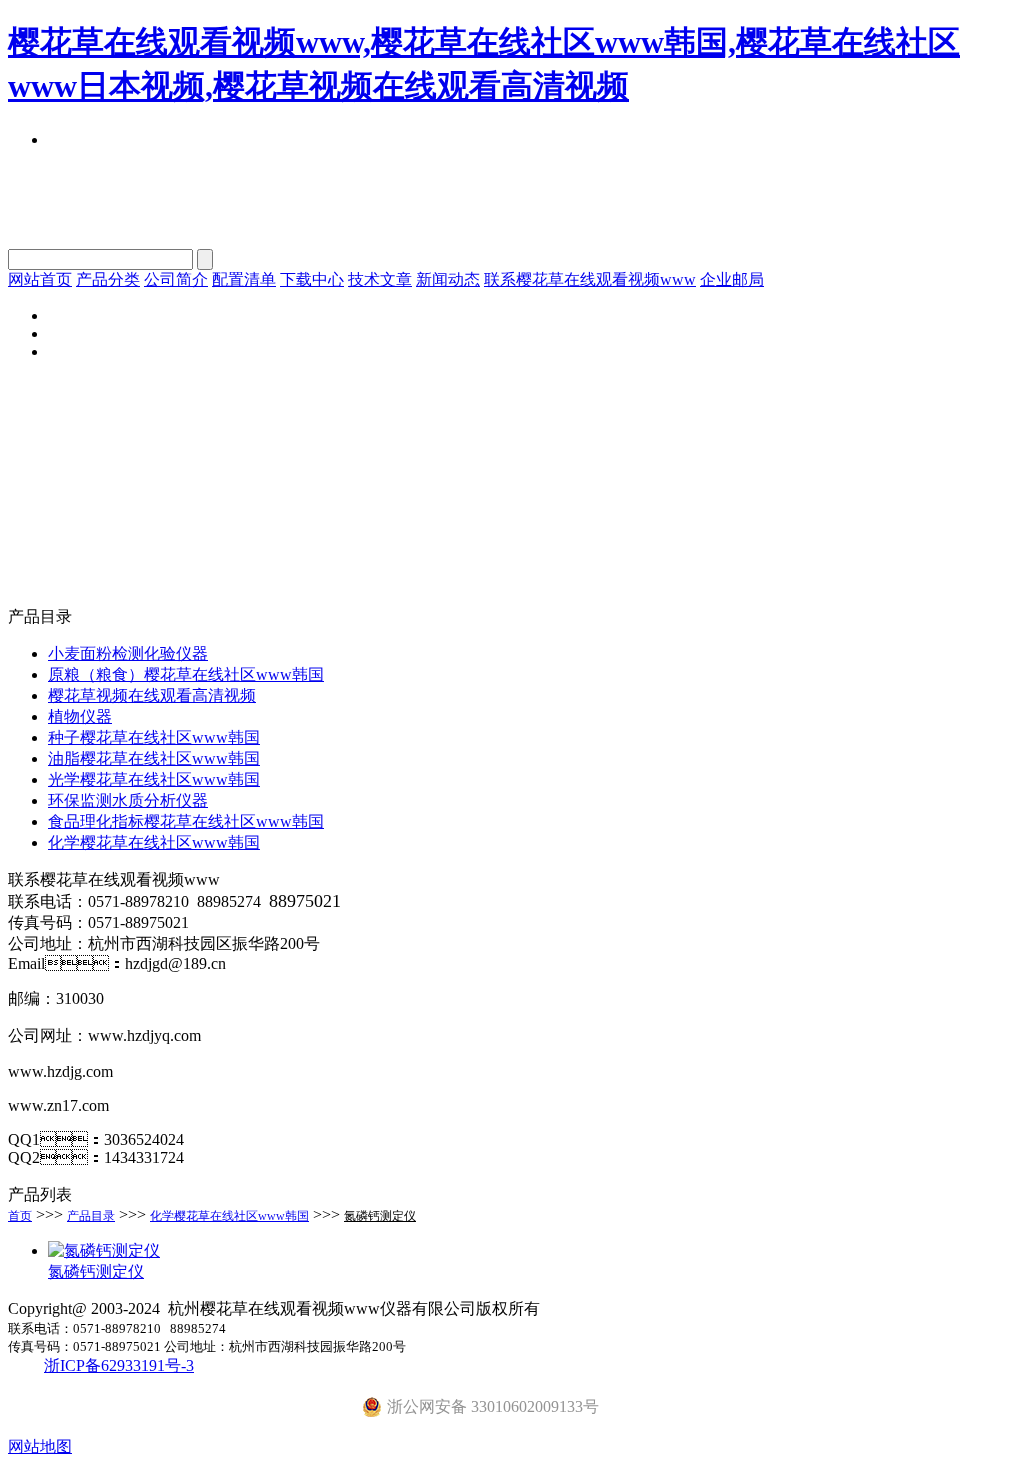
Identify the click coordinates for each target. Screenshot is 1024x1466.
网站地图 (40, 1446)
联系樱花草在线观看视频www (590, 279)
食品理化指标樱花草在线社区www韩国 (186, 821)
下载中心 (312, 279)
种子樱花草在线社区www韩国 (154, 737)
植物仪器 (80, 716)
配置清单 (244, 279)
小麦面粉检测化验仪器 (128, 653)
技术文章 (380, 279)
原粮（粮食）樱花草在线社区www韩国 (186, 674)
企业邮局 (732, 279)
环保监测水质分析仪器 (128, 800)
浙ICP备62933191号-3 (119, 1365)
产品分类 (108, 279)
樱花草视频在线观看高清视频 (152, 695)
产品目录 (91, 1216)
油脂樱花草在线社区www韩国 (154, 758)
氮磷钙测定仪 (380, 1216)
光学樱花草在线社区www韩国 (154, 779)
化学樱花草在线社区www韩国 (154, 842)
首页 (20, 1216)
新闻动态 (448, 279)
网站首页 (40, 279)
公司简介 (176, 279)
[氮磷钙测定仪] (104, 1250)
